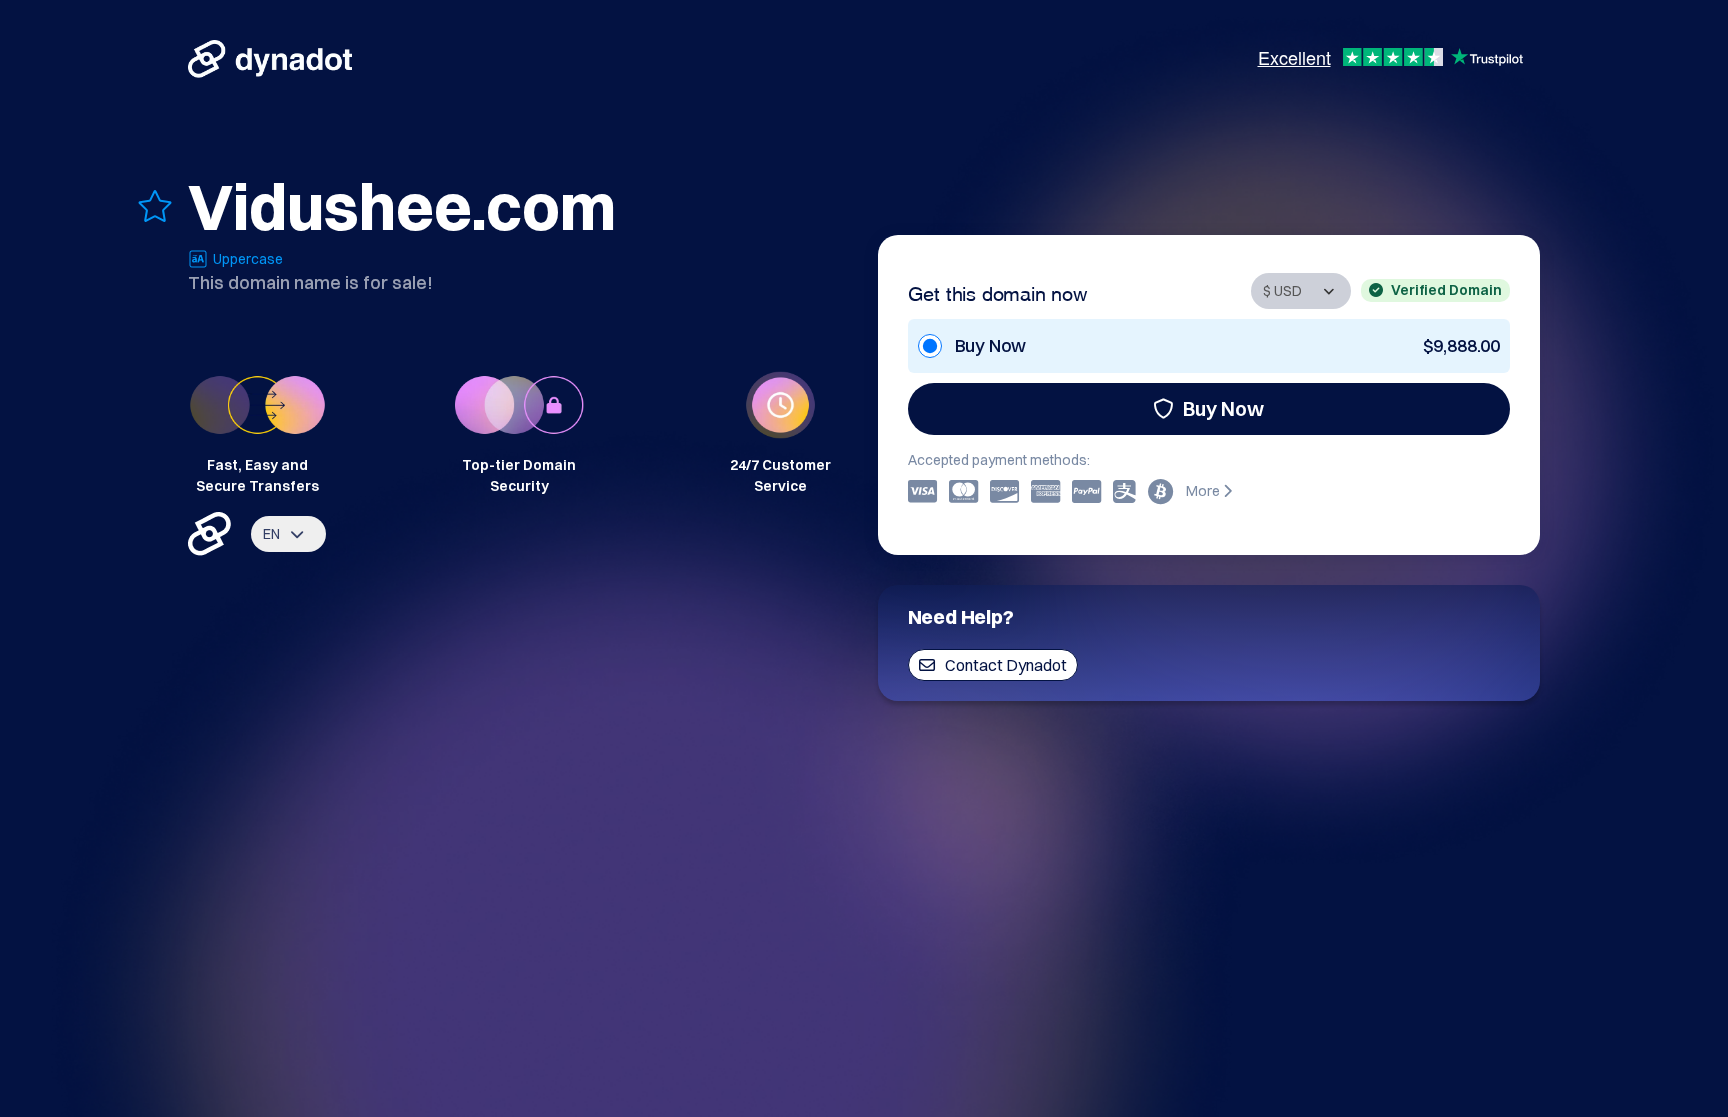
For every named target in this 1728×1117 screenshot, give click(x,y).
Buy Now (1223, 408)
